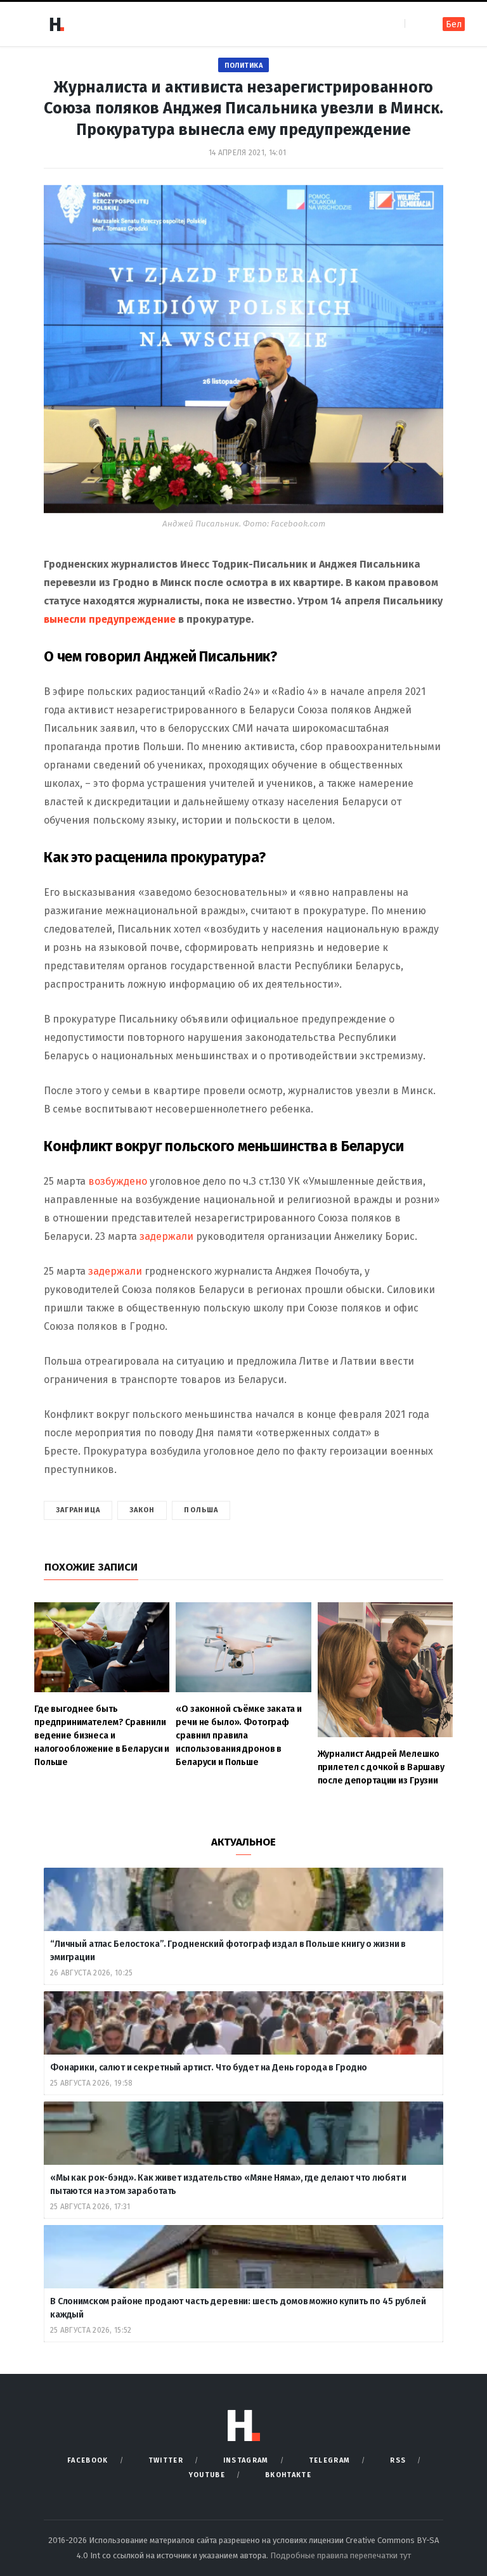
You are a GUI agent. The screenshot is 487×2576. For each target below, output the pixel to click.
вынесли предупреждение (110, 619)
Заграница (78, 1510)
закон (142, 1510)
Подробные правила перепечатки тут (341, 2555)
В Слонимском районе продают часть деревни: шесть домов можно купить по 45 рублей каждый (238, 2308)
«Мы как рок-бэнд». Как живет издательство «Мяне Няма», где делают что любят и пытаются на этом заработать (228, 2184)
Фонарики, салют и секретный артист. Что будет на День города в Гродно (209, 2068)
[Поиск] (416, 24)
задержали (166, 1236)
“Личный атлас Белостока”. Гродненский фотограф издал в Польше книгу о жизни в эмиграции (228, 1951)
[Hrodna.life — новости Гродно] (56, 24)
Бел (454, 24)
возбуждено (118, 1181)
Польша (201, 1510)
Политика (243, 66)
